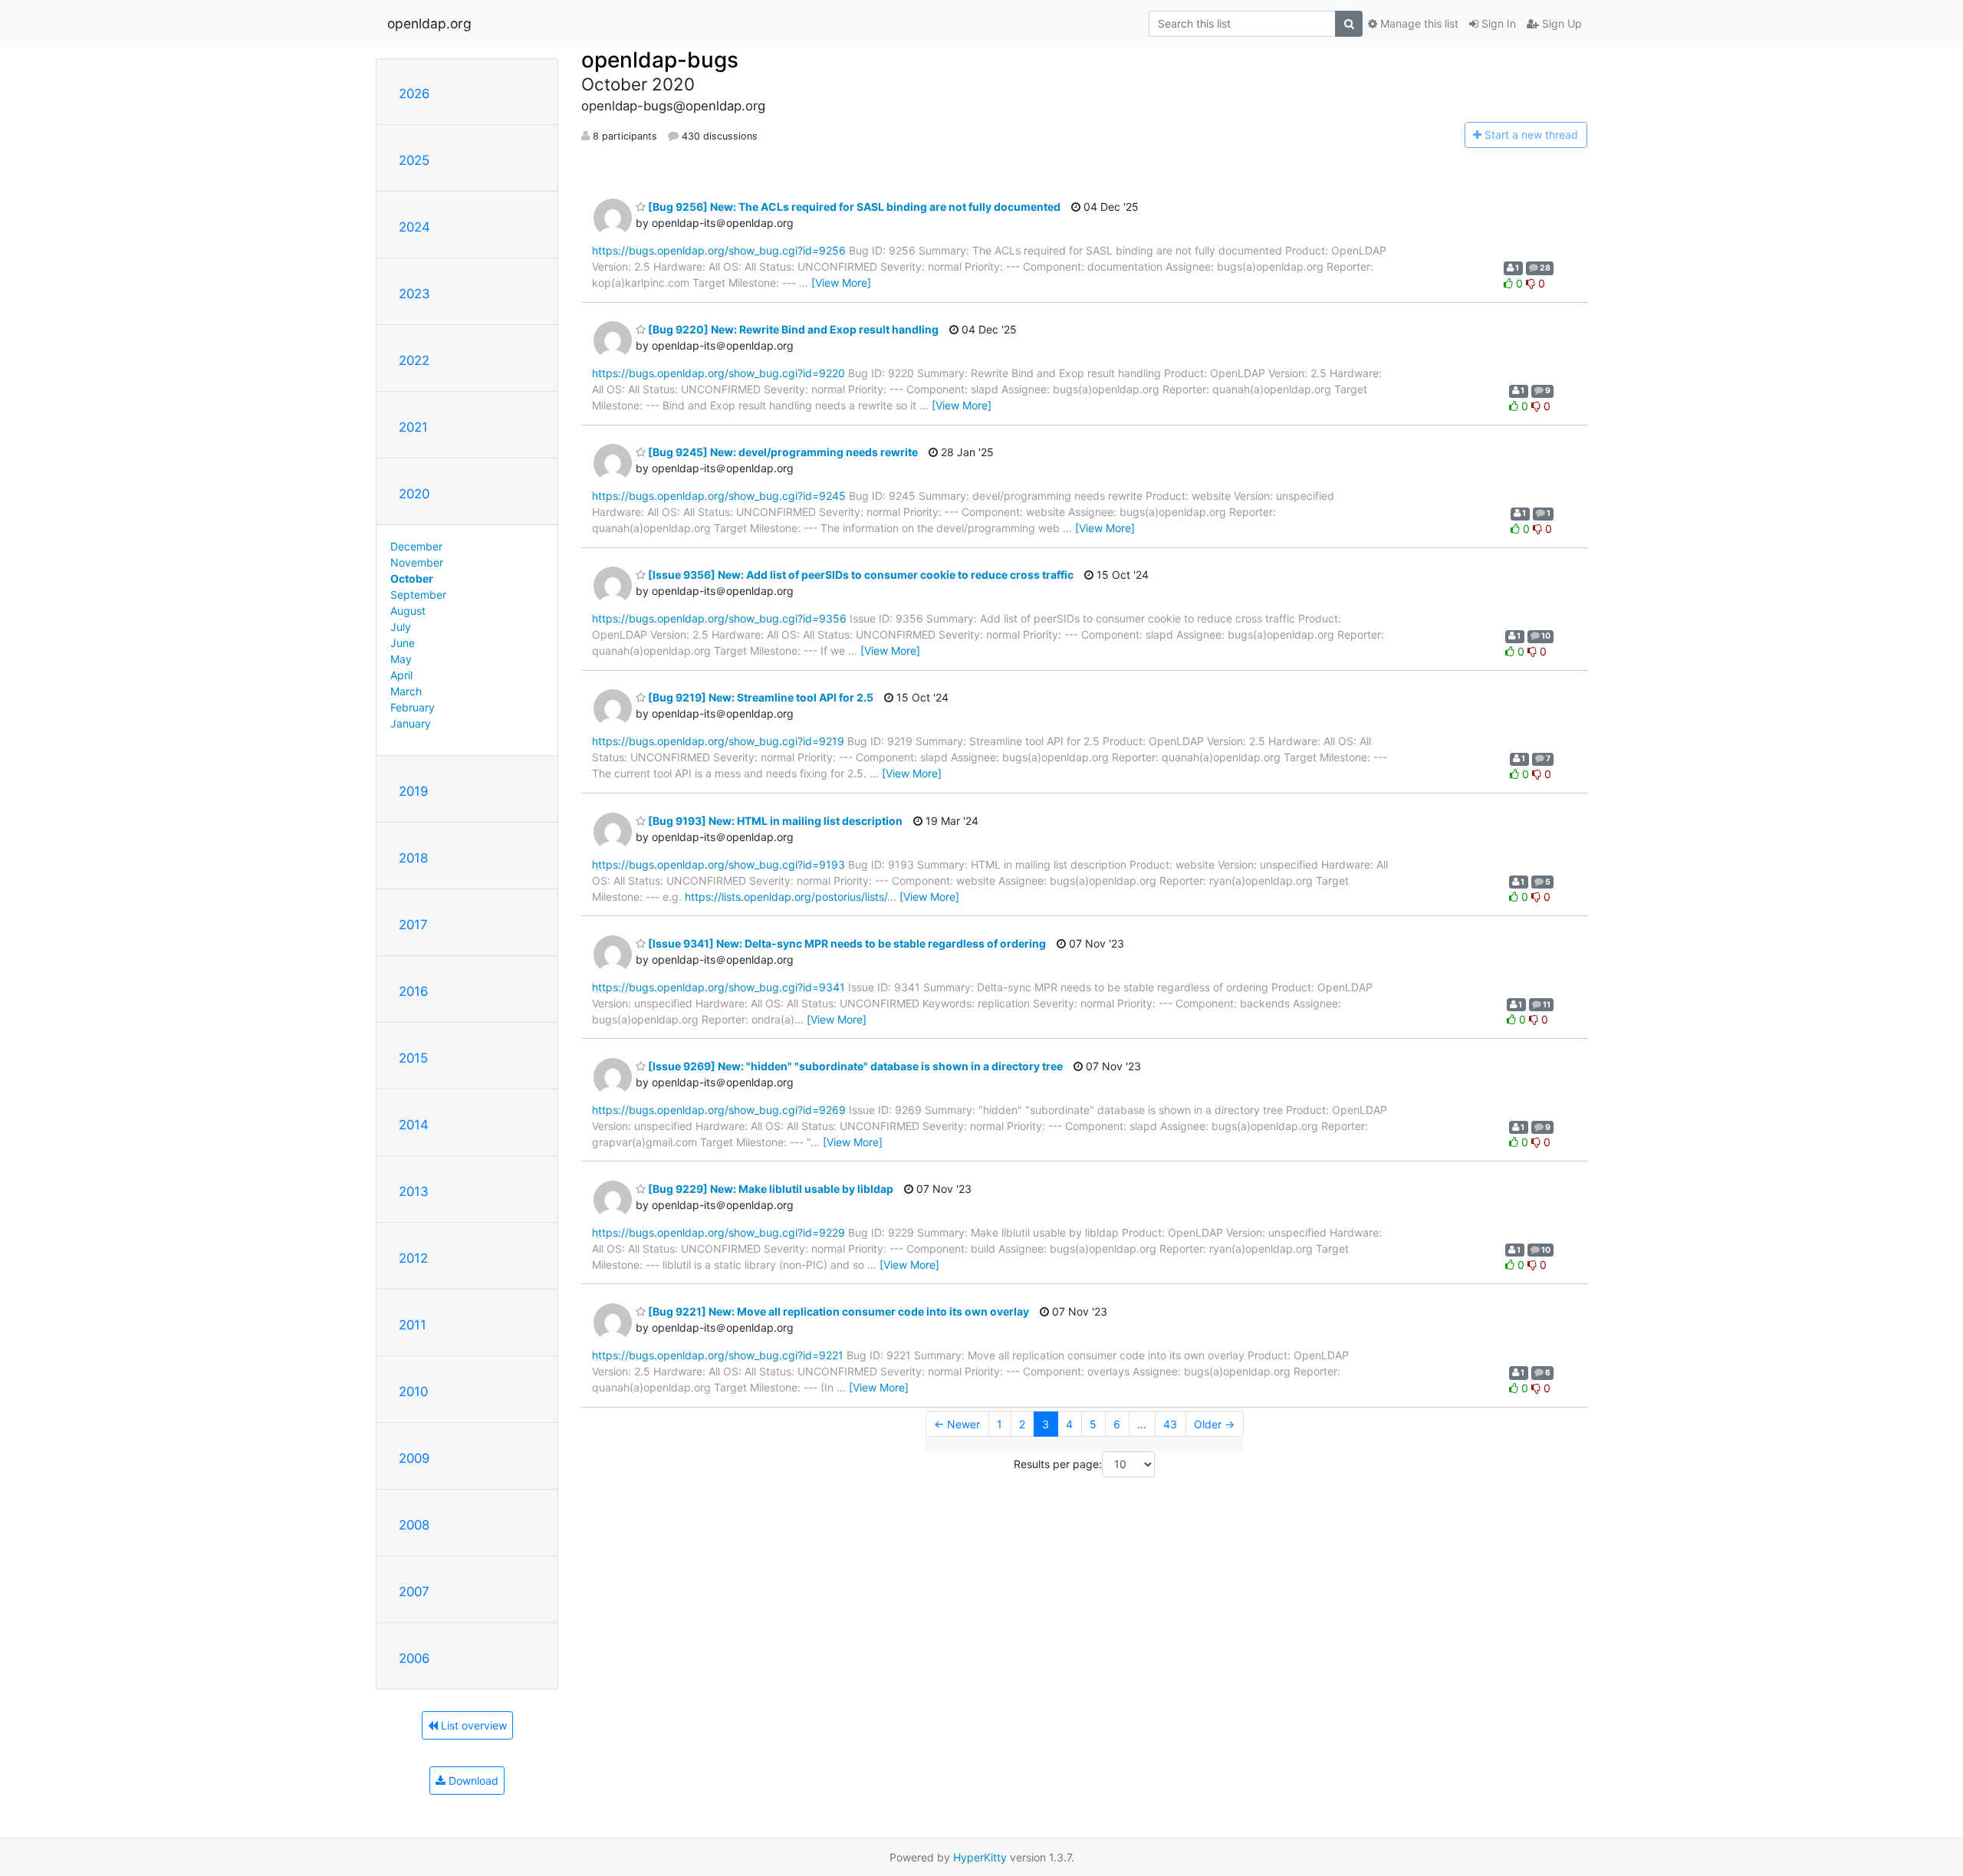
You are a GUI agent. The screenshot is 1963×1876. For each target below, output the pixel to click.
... (1142, 1424)
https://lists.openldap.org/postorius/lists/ (786, 897)
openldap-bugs (660, 60)
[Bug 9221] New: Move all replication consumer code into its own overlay (837, 1311)
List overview (472, 1725)
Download (472, 1781)
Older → (1214, 1424)
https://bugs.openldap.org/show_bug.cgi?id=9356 (719, 618)
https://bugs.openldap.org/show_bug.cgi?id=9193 (718, 864)
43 (1170, 1424)
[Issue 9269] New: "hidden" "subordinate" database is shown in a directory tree (854, 1066)
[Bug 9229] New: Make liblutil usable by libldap (769, 1189)
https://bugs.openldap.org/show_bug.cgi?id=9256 (719, 250)
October (412, 578)
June (403, 643)
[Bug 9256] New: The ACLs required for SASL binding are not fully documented (853, 207)
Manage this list (1418, 23)
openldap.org (429, 23)
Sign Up (1560, 23)
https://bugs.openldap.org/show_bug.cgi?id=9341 (718, 987)
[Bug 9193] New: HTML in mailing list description (774, 821)
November (417, 562)
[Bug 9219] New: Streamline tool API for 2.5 (760, 697)
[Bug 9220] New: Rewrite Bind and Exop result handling (792, 329)
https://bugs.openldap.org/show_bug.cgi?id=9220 (718, 373)
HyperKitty (980, 1857)
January (411, 723)
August (408, 611)
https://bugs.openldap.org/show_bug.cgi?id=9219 (718, 741)
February (413, 707)
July (401, 627)
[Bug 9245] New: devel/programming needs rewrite (782, 452)
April (401, 675)
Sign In (1497, 23)
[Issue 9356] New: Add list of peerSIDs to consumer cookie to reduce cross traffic (860, 575)
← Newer (957, 1424)
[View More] (841, 283)
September (418, 595)
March (406, 691)
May (401, 659)
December (416, 546)
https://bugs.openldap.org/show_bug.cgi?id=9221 (718, 1355)
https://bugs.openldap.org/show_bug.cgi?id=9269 (719, 1110)
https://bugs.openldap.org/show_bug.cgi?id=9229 (718, 1232)
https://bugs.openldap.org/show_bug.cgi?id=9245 (719, 496)
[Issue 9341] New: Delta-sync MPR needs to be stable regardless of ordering (846, 943)
